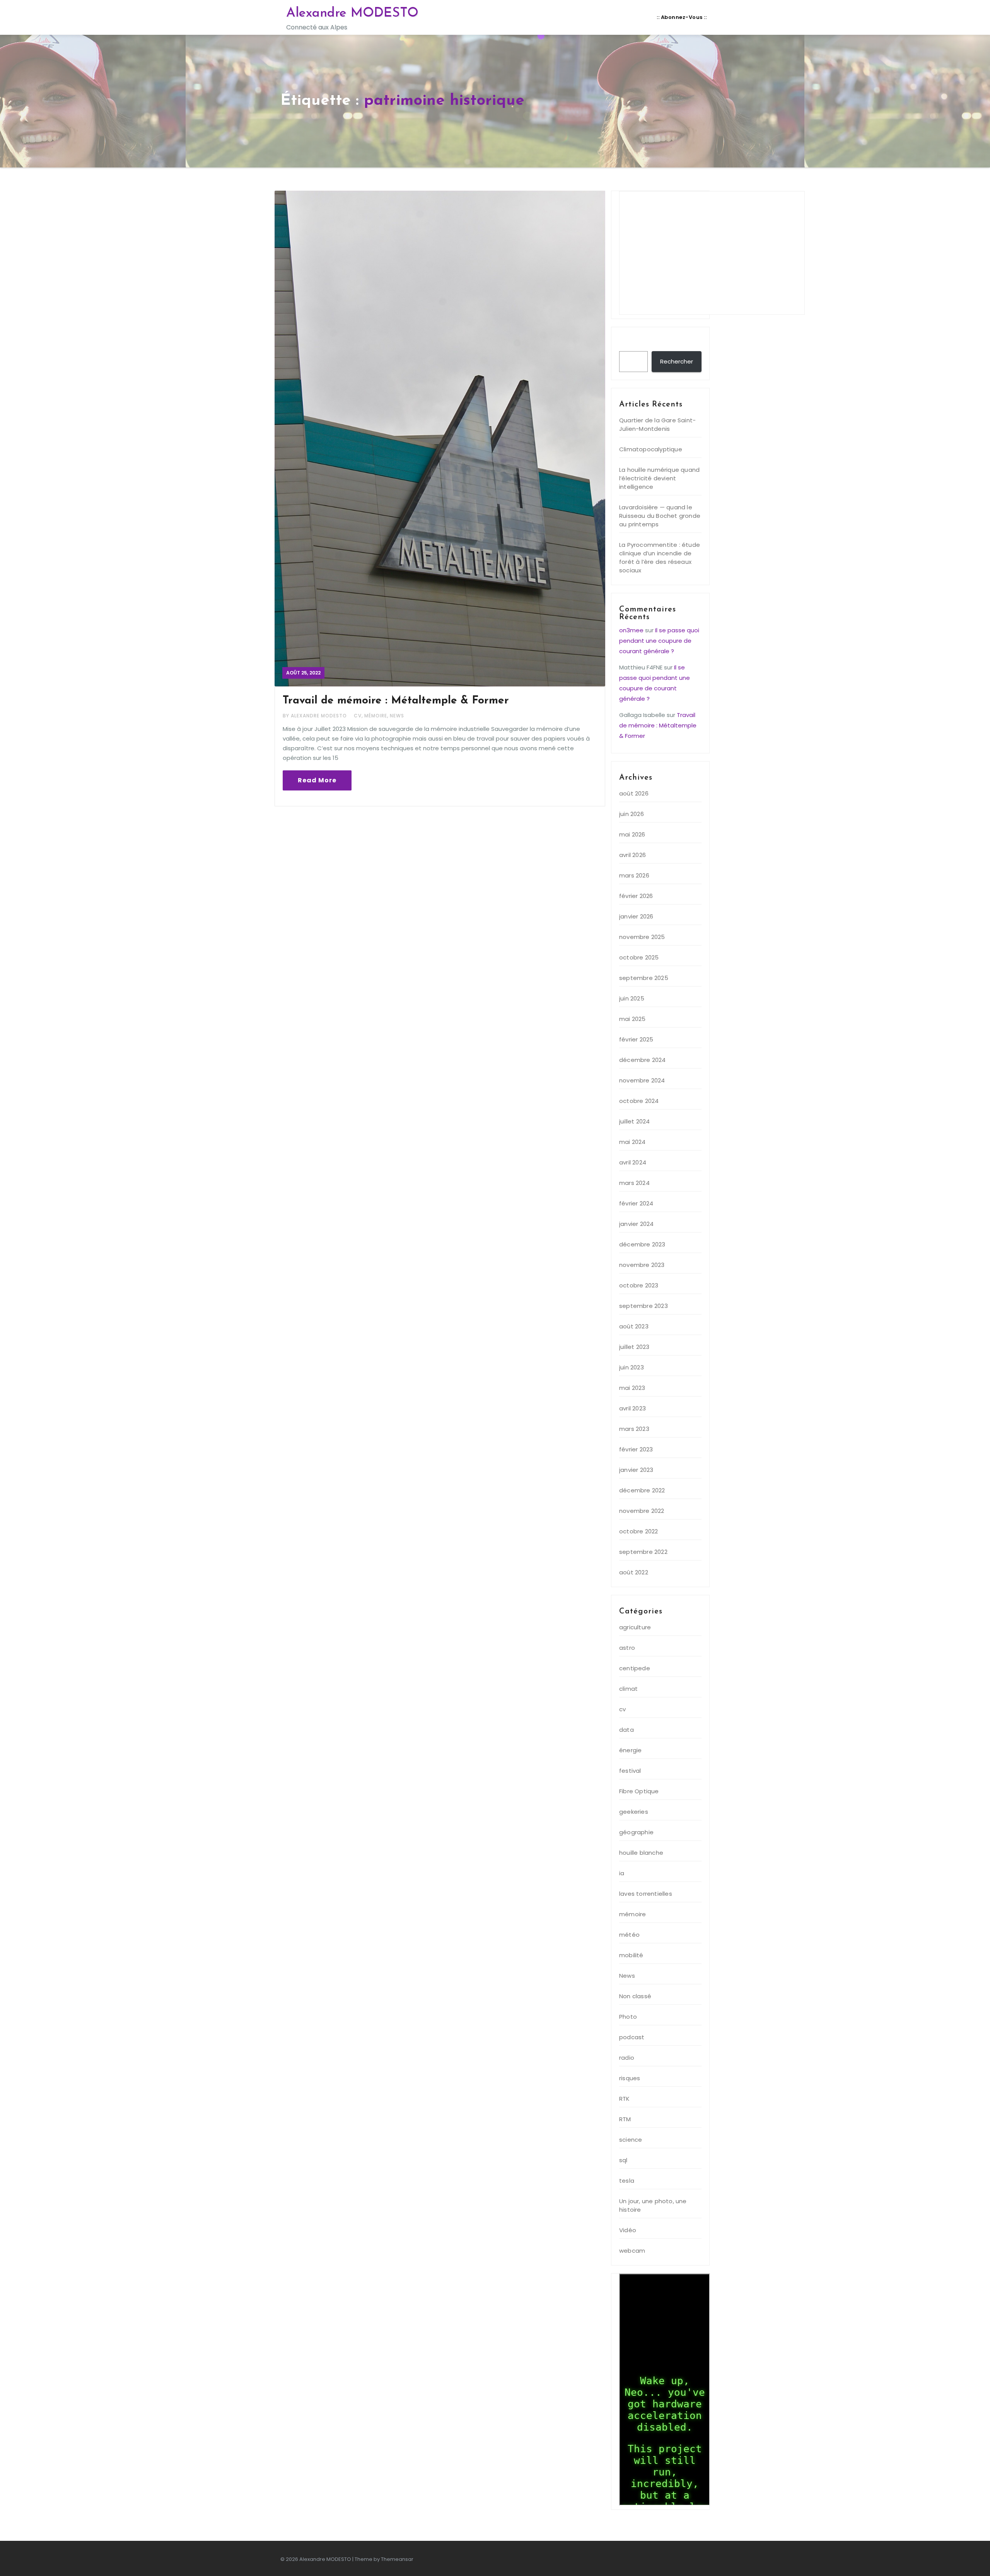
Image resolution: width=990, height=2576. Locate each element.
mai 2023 (632, 1388)
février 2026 (636, 896)
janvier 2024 (636, 1224)
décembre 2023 (642, 1244)
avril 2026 (632, 855)
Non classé (635, 1996)
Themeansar (397, 2559)
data (626, 1730)
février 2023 (636, 1449)
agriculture (635, 1627)
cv (358, 716)
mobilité (631, 1955)
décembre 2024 (643, 1060)
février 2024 (636, 1203)
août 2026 (634, 793)
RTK (625, 2099)
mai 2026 (632, 834)
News (397, 716)
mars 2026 (634, 875)
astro (627, 1648)
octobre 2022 (638, 1531)
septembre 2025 (644, 978)
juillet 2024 (634, 1121)
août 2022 (634, 1572)
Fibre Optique (639, 1791)
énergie (630, 1750)
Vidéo (628, 2230)
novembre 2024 (642, 1080)
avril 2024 (633, 1162)
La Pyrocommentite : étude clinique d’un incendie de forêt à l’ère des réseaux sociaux (660, 557)
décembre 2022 (642, 1490)
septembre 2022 (643, 1552)
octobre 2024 (639, 1101)
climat (628, 1689)
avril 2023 (632, 1408)
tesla (627, 2181)
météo (629, 1935)
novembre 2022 (642, 1511)
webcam (632, 2251)
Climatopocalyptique (651, 449)
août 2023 (634, 1326)
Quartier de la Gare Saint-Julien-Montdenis (657, 424)
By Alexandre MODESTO (316, 716)
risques (630, 2078)
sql (623, 2160)
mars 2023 (634, 1429)
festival (630, 1771)
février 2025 (636, 1039)
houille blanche (641, 1853)
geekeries (634, 1812)
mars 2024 (634, 1183)
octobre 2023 (639, 1285)
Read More (317, 780)
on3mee (631, 630)
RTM (625, 2119)
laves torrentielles (646, 1894)
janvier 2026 (636, 916)
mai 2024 (632, 1142)
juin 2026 (632, 814)
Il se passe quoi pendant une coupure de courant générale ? (659, 641)
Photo (628, 2017)
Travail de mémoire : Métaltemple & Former (396, 701)
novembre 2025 (642, 937)
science (631, 2140)
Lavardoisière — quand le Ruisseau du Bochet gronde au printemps (660, 516)
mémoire (376, 716)
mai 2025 (632, 1019)
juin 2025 (632, 998)
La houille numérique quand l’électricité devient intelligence (659, 478)
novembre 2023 (642, 1265)
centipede (635, 1668)
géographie (636, 1832)
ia (622, 1873)
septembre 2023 (643, 1306)
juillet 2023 (634, 1347)
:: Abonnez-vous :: (682, 17)
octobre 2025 (639, 957)
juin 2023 (632, 1367)
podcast (632, 2037)
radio (627, 2058)
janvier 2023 (636, 1470)
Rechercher (641, 343)
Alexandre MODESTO (352, 13)
